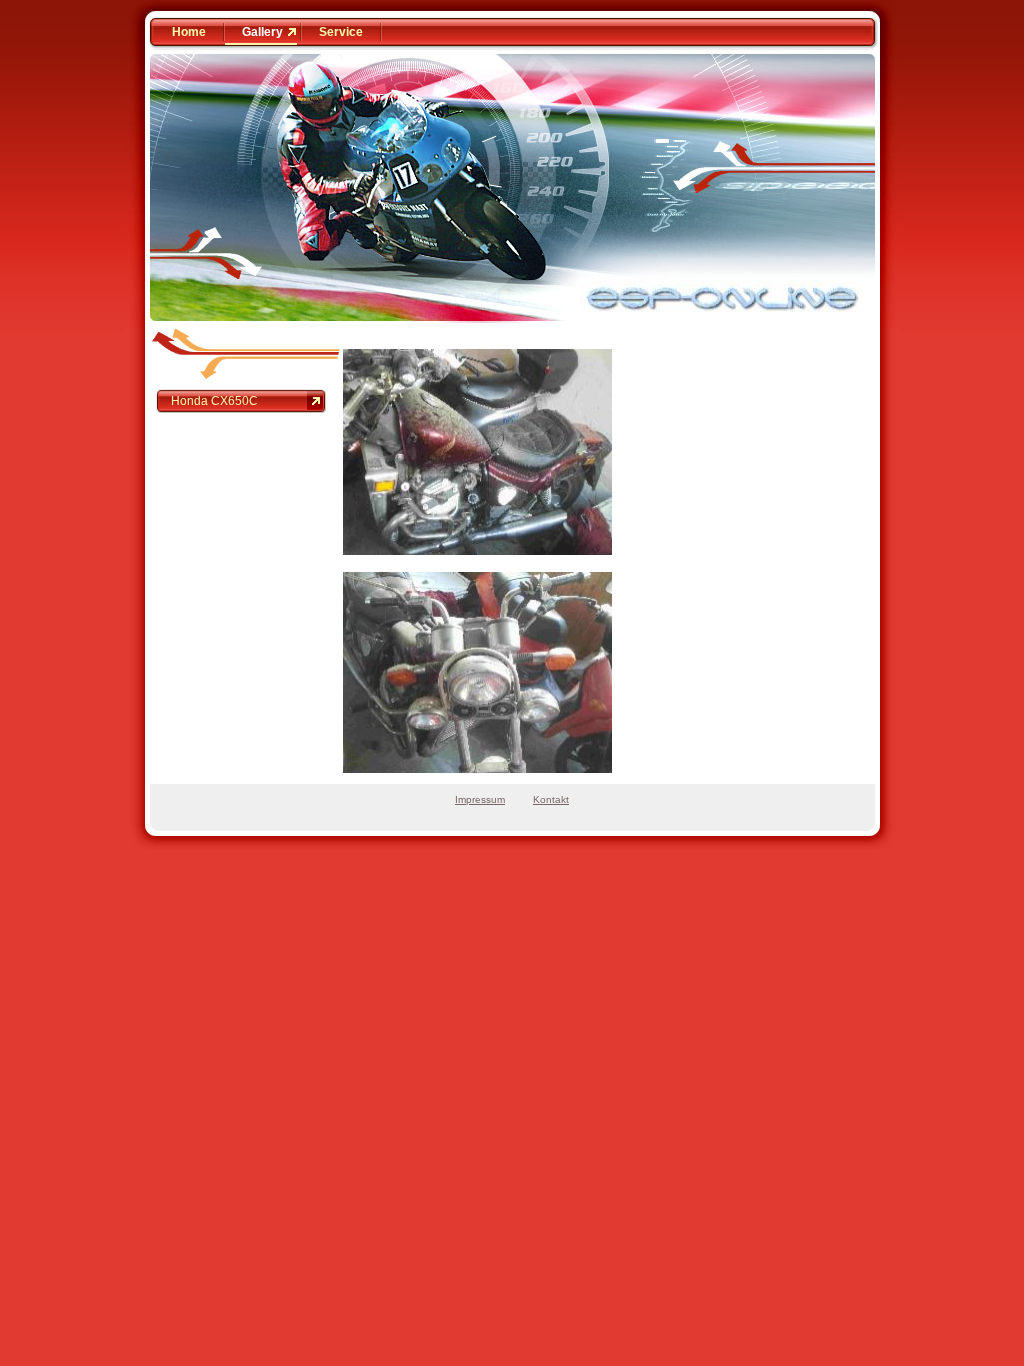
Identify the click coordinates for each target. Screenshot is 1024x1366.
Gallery (262, 32)
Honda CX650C (214, 401)
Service (341, 32)
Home (189, 32)
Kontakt (551, 799)
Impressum (480, 799)
